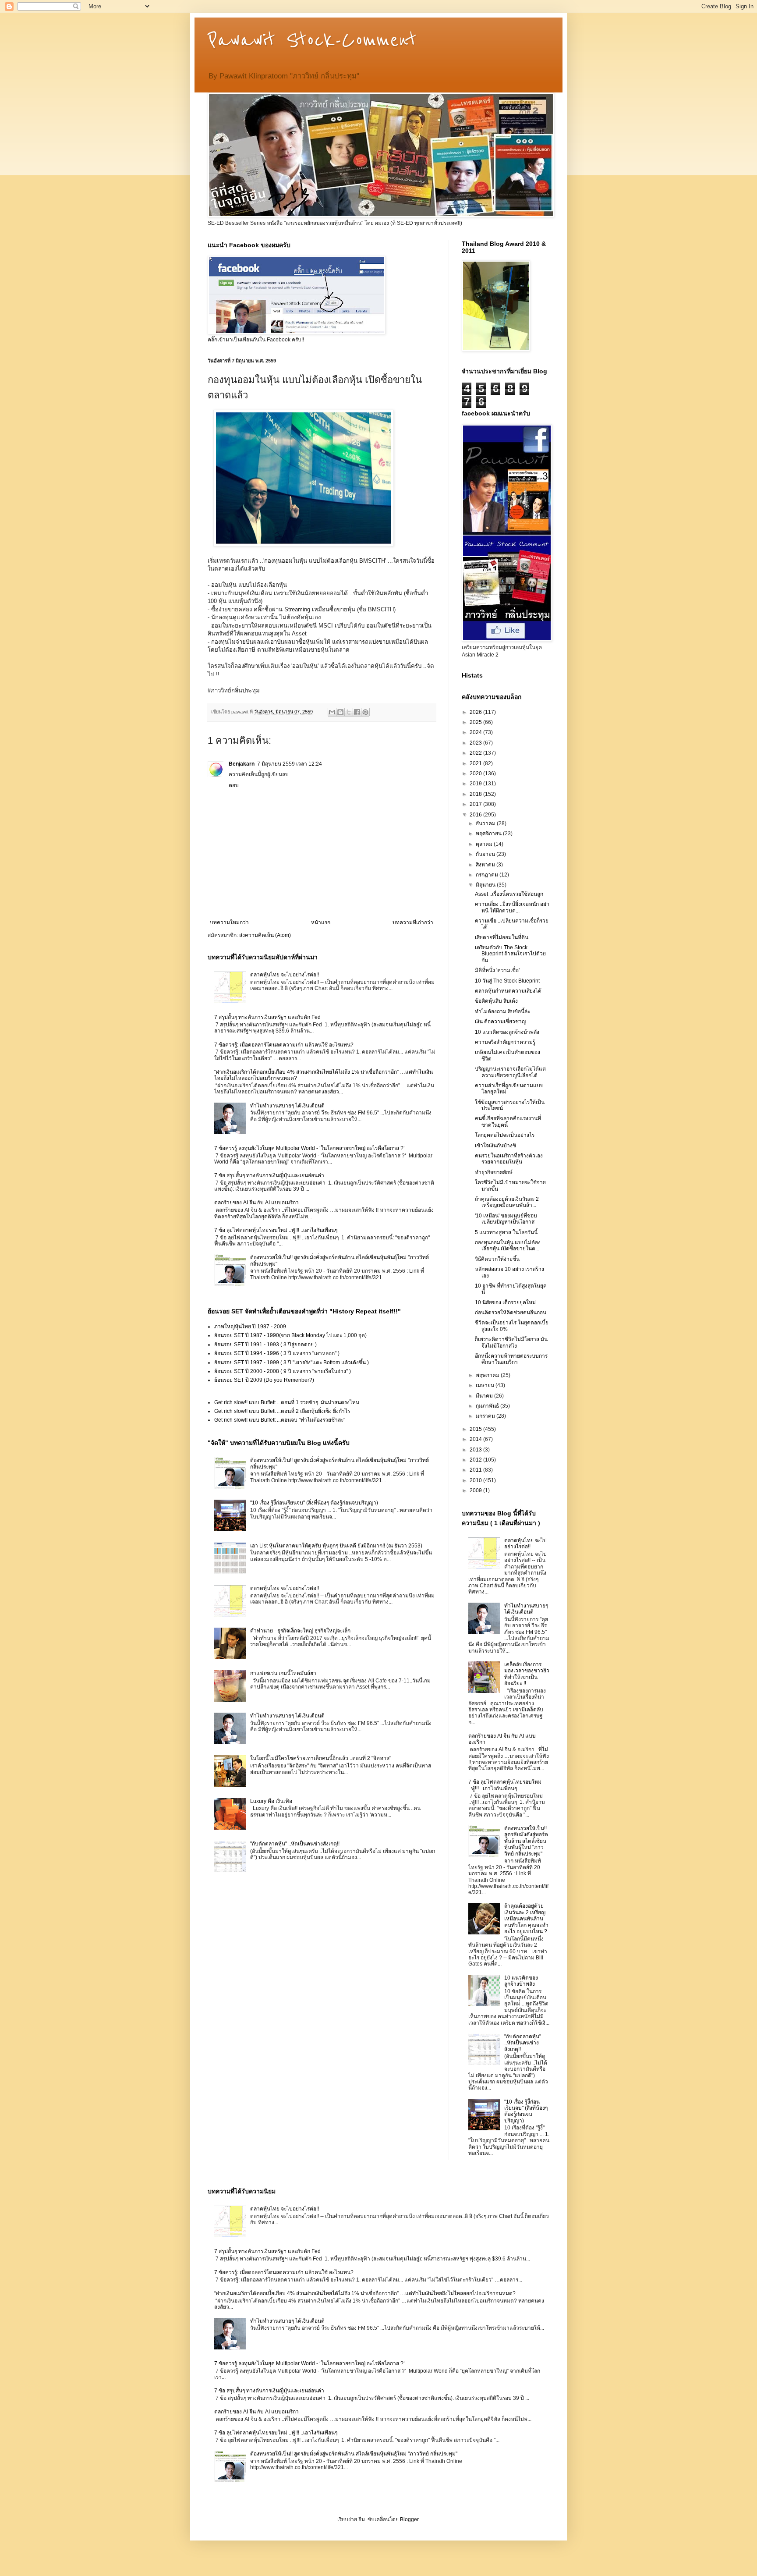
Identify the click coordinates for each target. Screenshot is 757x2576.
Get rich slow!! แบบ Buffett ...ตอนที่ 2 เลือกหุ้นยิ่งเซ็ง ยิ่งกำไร (282, 1411)
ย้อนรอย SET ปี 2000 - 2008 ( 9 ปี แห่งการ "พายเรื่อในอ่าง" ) (283, 1371)
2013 (476, 1450)
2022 (476, 753)
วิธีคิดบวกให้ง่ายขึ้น (497, 1259)
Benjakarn (242, 764)
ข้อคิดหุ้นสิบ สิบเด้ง (496, 1001)
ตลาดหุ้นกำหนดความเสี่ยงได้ (508, 991)
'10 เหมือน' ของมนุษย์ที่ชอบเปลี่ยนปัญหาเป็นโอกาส (506, 1219)
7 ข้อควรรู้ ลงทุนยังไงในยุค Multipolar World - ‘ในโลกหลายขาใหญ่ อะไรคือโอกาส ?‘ (310, 1148)
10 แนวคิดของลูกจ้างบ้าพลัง (507, 1032)
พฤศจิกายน (489, 834)
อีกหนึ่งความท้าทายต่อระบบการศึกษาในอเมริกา (511, 1359)
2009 (476, 1490)
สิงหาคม (486, 865)
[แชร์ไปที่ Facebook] (357, 712)
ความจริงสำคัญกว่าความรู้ (505, 1042)
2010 (476, 1480)
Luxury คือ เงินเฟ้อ (271, 1801)
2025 (476, 722)
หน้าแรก (321, 923)
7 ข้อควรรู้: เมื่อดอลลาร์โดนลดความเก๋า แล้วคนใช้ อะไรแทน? (284, 1045)
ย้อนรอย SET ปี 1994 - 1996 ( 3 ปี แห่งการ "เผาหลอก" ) (277, 1353)
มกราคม (486, 1416)
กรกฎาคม (488, 875)
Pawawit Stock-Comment (312, 40)
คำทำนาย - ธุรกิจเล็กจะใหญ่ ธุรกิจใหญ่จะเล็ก (300, 1631)
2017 (476, 804)
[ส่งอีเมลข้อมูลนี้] (332, 712)
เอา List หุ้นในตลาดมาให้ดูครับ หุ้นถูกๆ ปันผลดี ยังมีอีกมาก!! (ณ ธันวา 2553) (336, 1546)
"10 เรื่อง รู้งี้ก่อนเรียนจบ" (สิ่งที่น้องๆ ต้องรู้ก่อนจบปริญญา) (314, 1503)
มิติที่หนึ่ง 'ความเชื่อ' (497, 970)
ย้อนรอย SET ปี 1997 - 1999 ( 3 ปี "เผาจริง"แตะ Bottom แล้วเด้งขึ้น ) (292, 1363)
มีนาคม (485, 1396)
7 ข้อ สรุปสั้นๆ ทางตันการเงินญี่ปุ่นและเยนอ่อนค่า (269, 1175)
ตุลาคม (485, 844)
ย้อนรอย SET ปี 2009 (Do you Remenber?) (264, 1380)
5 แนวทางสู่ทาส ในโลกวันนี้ (506, 1232)
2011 (476, 1470)
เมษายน (486, 1385)
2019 (476, 784)
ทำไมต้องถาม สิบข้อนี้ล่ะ (502, 1011)
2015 (476, 1429)
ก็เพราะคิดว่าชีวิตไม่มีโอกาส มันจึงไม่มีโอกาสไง (511, 1342)
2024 (476, 732)
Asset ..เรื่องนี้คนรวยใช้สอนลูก (509, 894)
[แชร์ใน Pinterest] (365, 712)
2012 (476, 1460)
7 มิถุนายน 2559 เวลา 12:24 (290, 764)
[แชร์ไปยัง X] (349, 712)
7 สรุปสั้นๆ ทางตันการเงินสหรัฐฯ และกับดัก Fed (267, 1017)
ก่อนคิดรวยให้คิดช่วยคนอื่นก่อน (511, 1313)
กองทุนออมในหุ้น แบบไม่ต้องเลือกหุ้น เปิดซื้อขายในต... (508, 1245)
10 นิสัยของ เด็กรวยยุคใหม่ (505, 1302)
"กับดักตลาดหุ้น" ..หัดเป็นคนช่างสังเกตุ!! (295, 1844)
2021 (476, 763)
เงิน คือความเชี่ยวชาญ (501, 1022)
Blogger (409, 2519)
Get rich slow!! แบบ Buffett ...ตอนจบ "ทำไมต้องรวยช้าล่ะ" (280, 1420)
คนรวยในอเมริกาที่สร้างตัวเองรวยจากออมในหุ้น (509, 1159)
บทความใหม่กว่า (229, 923)
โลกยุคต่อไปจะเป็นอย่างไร (505, 1135)
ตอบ (234, 785)
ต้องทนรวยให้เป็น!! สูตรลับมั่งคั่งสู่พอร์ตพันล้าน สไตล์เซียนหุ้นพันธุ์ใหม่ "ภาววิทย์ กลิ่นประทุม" (526, 1841)
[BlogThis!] (340, 712)
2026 (476, 712)
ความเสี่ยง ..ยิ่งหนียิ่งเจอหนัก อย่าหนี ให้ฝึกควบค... (512, 907)
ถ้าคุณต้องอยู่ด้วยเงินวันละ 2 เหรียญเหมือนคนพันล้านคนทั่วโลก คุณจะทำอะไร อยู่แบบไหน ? (526, 1919)
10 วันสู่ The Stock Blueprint (507, 981)
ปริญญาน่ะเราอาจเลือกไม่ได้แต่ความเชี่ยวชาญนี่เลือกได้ (510, 1072)
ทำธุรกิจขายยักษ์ (494, 1172)
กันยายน (486, 854)
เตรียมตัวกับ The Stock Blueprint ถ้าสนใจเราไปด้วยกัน (510, 954)
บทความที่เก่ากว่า (413, 923)
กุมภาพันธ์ (488, 1406)
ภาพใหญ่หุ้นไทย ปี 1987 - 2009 (250, 1327)
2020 (476, 774)
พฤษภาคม (488, 1375)
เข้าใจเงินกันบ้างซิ (495, 1146)
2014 (476, 1439)
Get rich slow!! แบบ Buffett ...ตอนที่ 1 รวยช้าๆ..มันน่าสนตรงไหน (287, 1402)
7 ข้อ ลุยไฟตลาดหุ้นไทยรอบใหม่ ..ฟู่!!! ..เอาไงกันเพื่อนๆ (276, 1230)
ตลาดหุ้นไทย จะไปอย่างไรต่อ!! (285, 975)
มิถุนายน (486, 885)
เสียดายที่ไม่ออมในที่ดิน (502, 937)
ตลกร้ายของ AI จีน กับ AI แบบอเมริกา (256, 1203)
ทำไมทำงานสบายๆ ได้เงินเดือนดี (287, 1106)
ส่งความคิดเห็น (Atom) (265, 935)
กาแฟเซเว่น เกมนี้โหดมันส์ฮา (283, 1673)
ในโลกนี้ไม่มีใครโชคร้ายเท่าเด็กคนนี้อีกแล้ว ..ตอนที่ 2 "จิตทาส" (321, 1758)
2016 (476, 815)
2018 (476, 794)
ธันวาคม (486, 823)
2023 (476, 743)
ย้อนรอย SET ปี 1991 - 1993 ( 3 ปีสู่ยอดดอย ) (265, 1345)
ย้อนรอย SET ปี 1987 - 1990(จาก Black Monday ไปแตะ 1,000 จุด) (290, 1335)
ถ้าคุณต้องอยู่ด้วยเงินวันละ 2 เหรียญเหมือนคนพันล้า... (507, 1202)
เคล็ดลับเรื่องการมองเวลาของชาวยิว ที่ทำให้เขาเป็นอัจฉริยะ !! (527, 1674)
